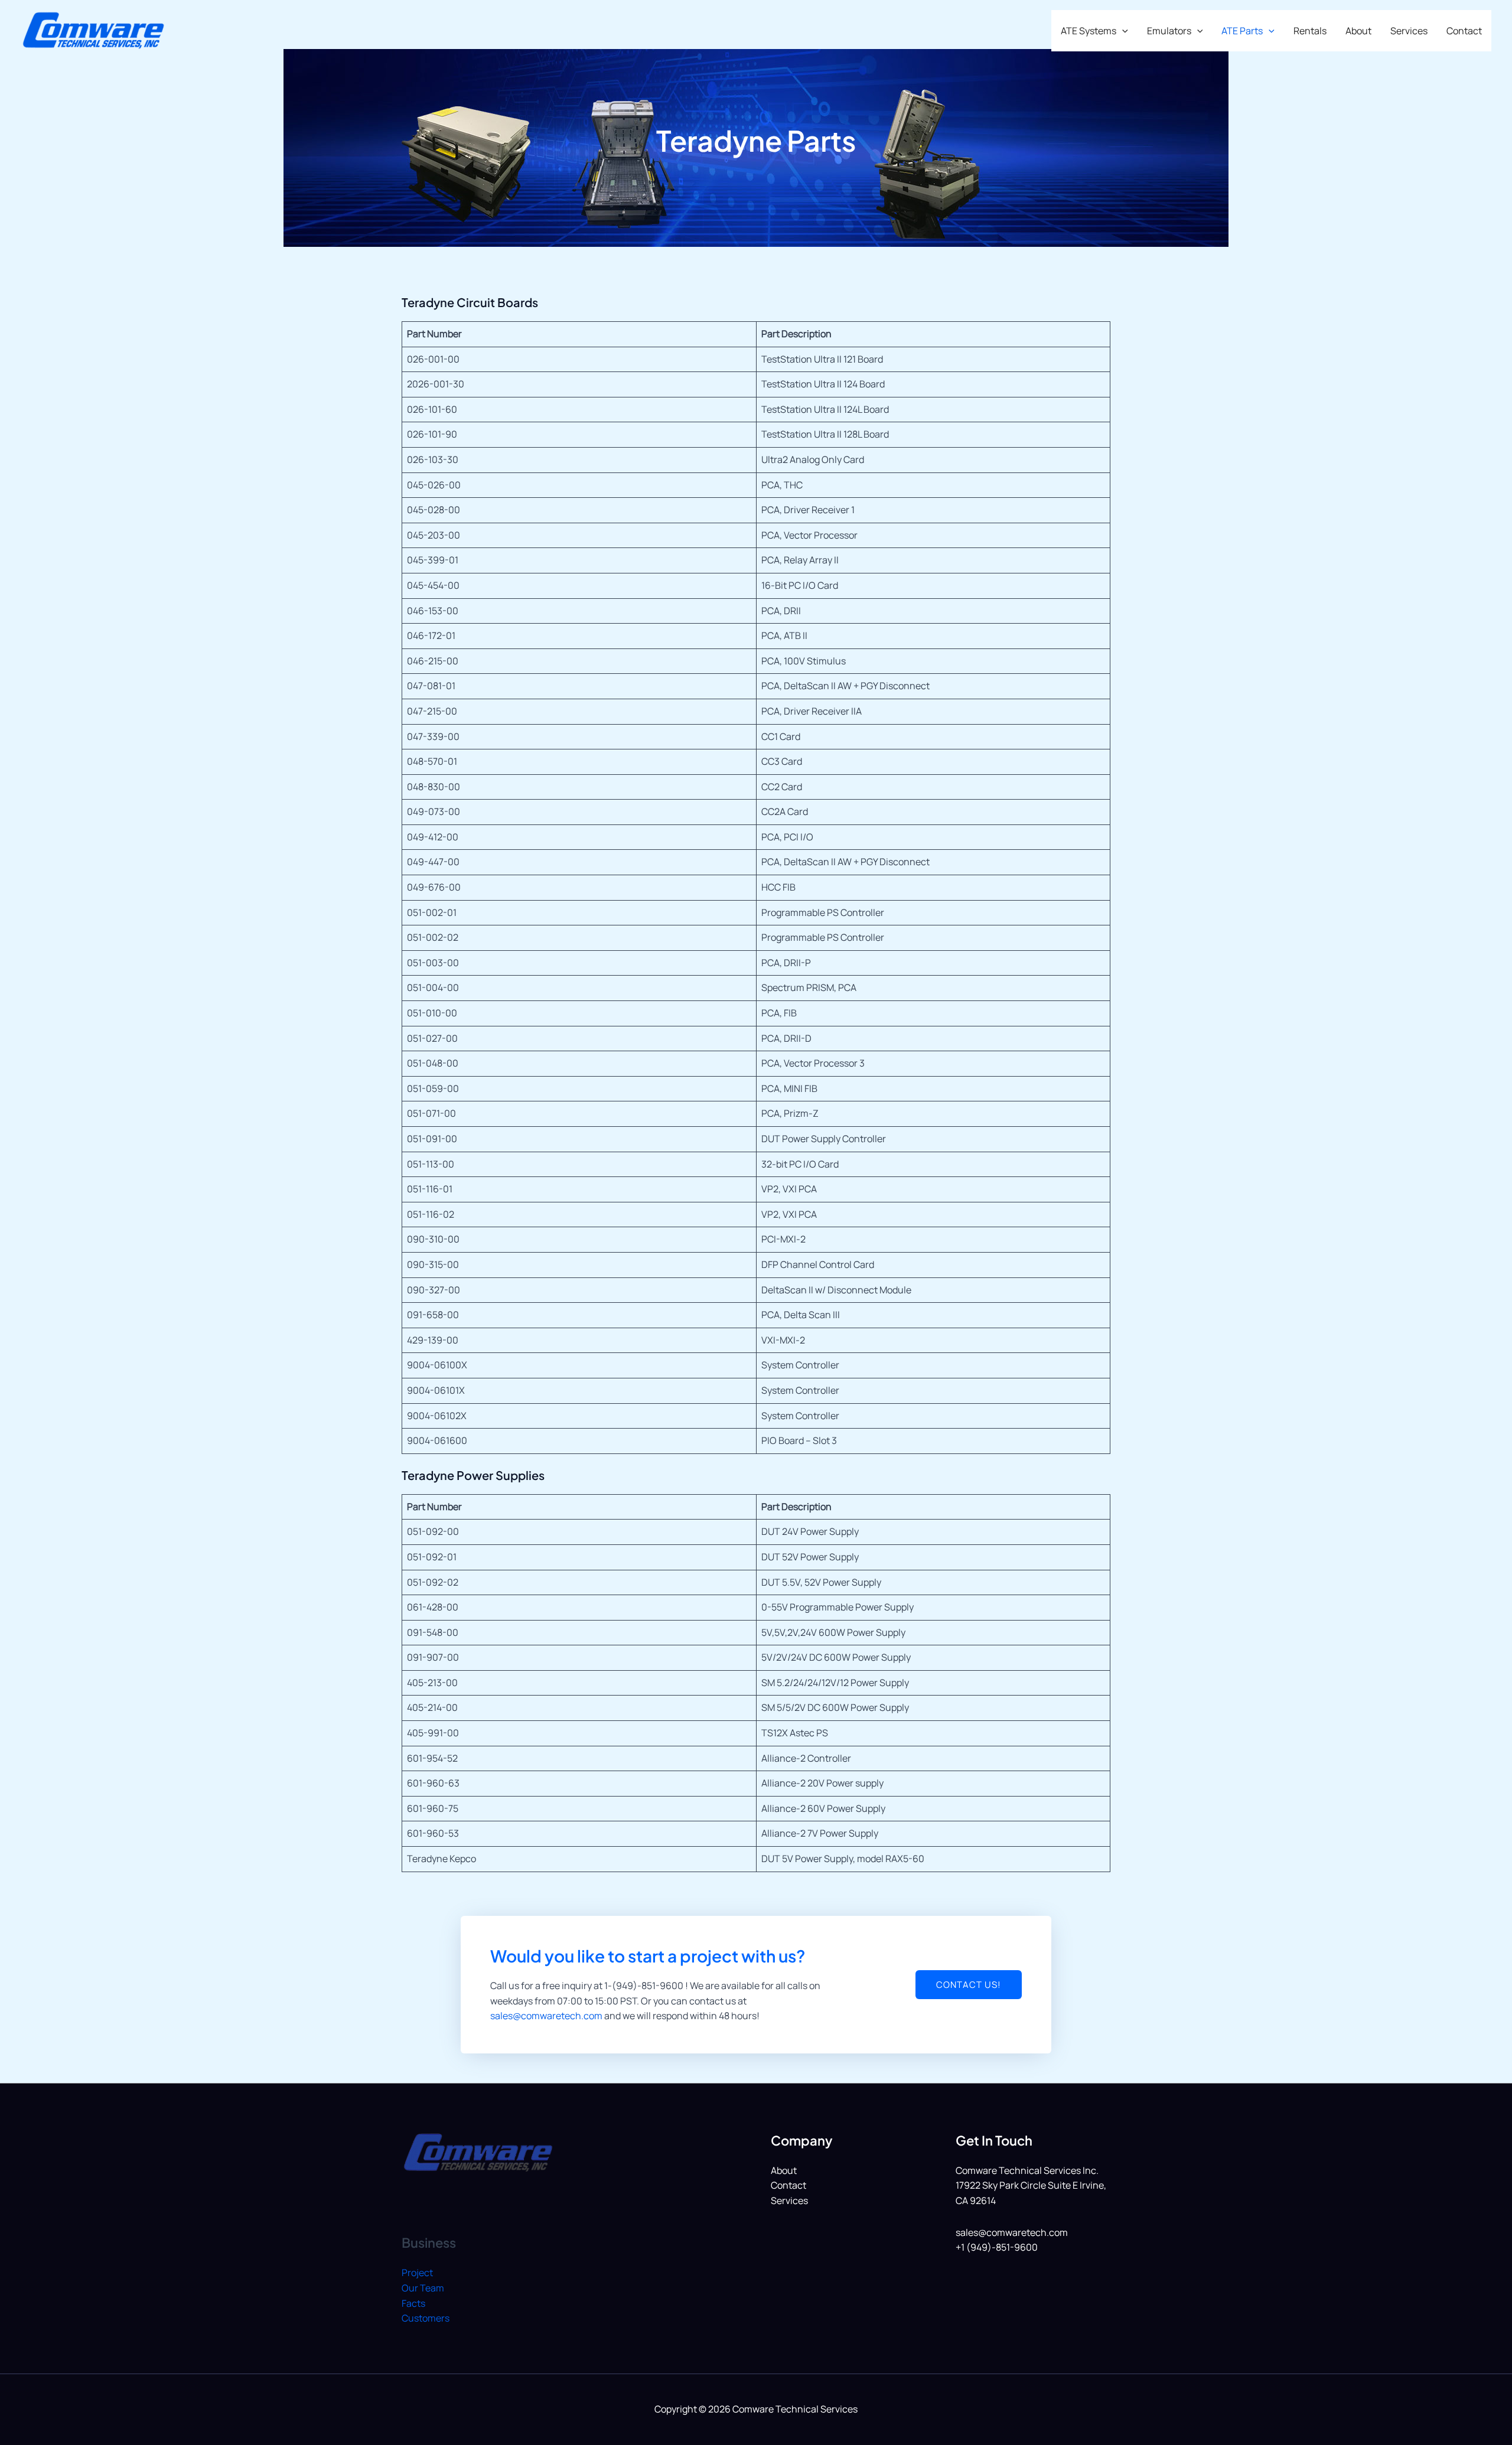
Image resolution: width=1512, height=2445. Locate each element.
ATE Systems (1089, 31)
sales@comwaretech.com (546, 2016)
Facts (413, 2303)
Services (1409, 31)
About (1358, 31)
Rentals (1310, 31)
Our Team (423, 2288)
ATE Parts (1242, 31)
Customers (426, 2318)
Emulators (1169, 31)
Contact (1464, 31)
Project (417, 2273)
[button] (1122, 31)
